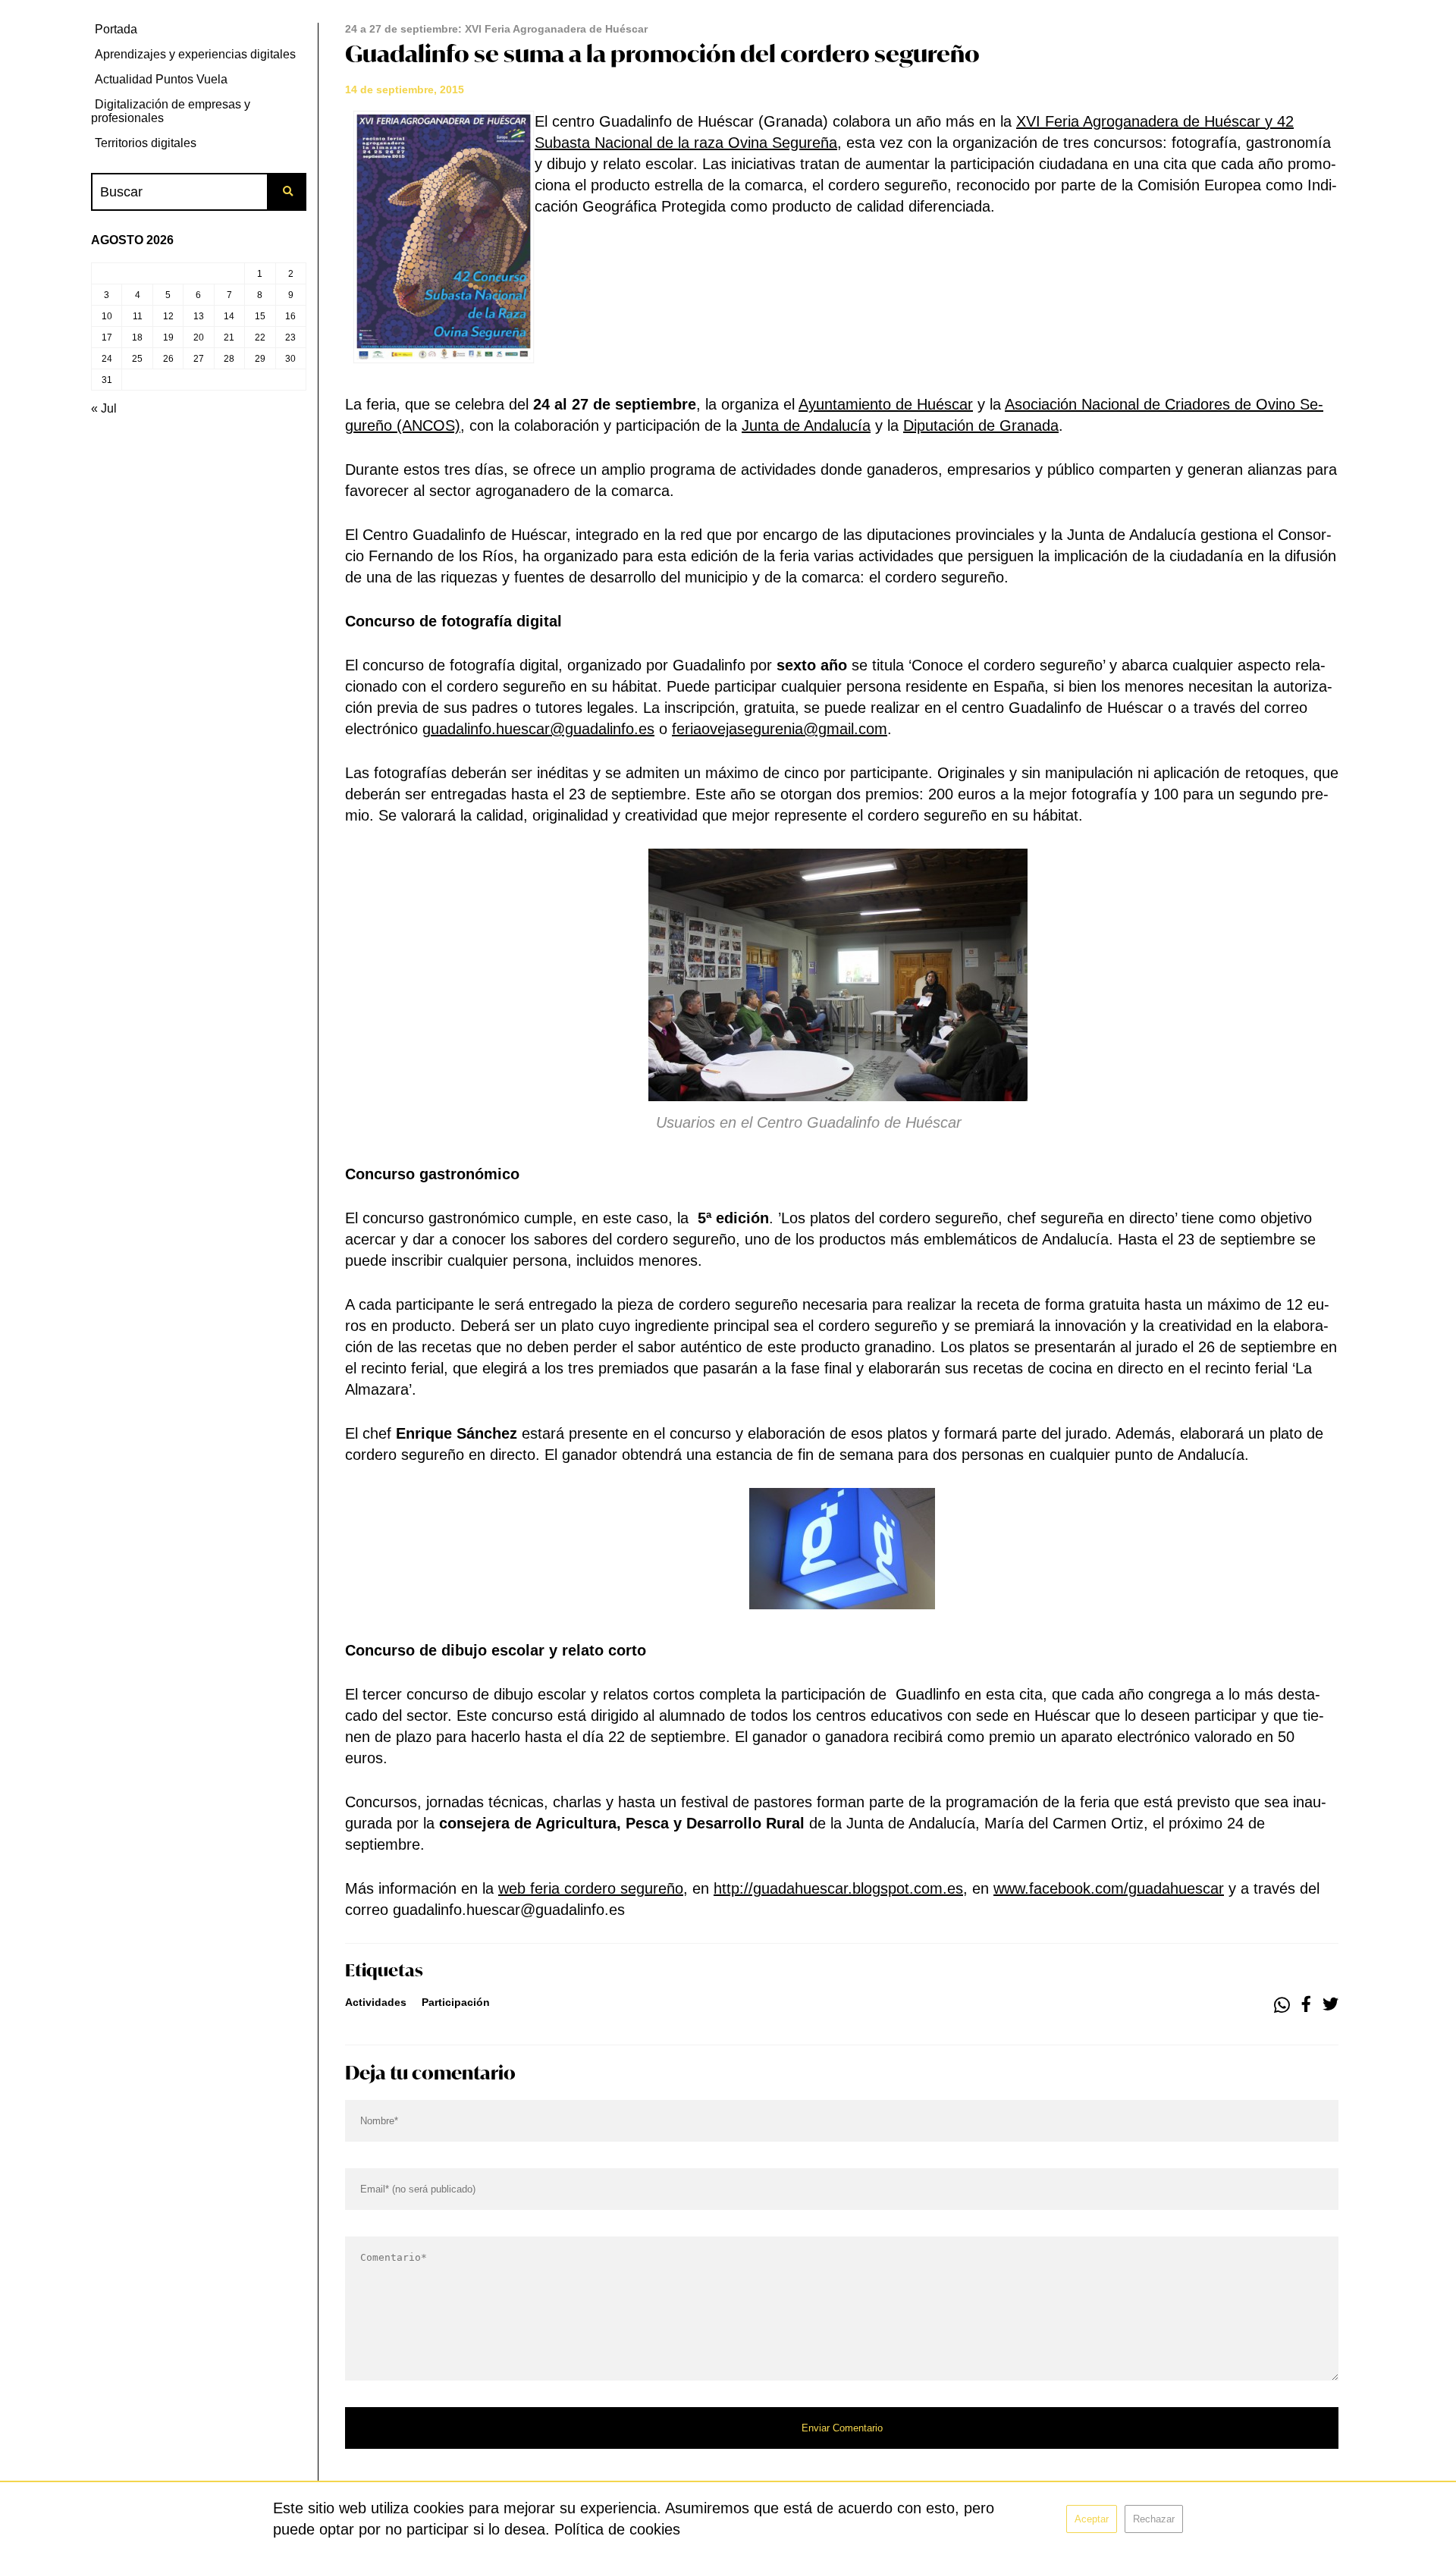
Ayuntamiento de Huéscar (886, 404)
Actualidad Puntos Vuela (161, 79)
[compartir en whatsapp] (1282, 2005)
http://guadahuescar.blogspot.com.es (838, 1888)
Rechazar (1154, 2519)
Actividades (376, 2002)
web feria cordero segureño (591, 1888)
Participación (456, 2002)
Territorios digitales (146, 143)
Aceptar (1092, 2519)
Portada (116, 29)
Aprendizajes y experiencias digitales (195, 54)
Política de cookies (617, 2529)
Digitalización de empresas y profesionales (171, 111)
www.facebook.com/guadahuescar (1109, 1888)
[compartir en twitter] (1330, 2005)
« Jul (104, 408)
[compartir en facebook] (1306, 2005)
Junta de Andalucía (806, 425)
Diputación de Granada (981, 425)
